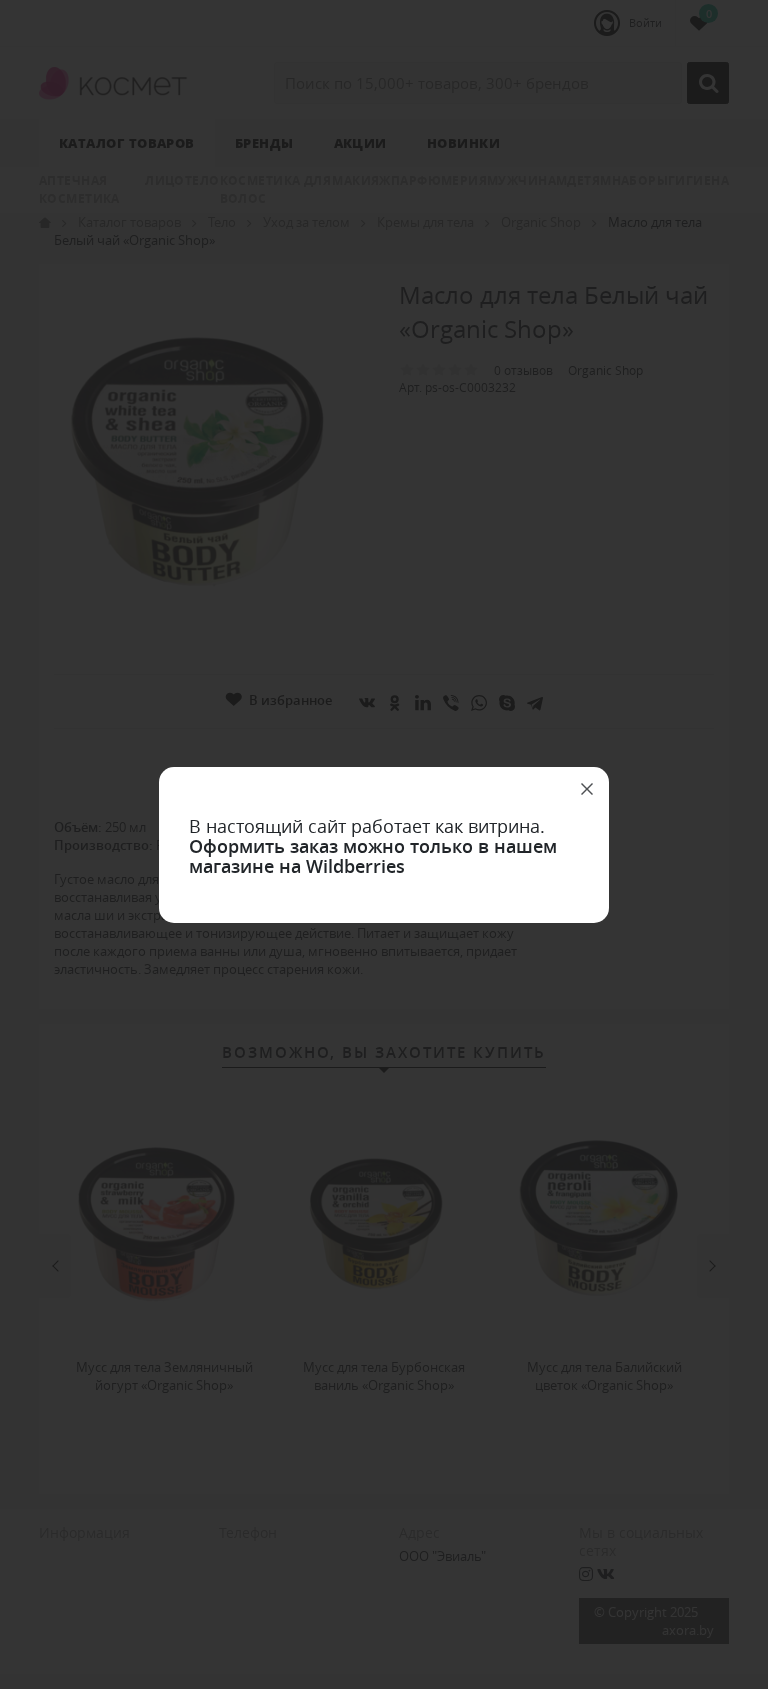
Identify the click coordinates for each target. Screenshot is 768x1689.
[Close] (587, 789)
